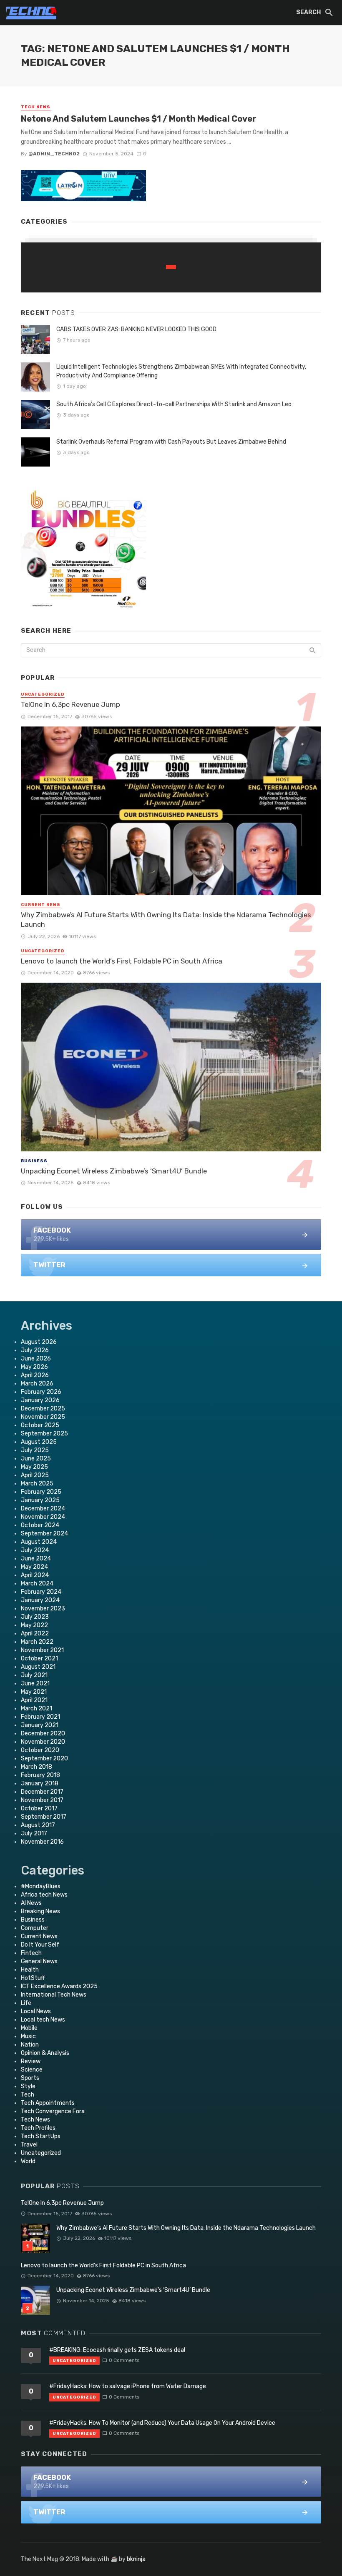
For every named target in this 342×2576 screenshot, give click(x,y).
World (28, 2161)
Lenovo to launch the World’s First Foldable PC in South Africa (122, 961)
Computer (35, 1928)
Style (28, 2086)
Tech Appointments (48, 2103)
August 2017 (38, 1825)
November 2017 (42, 1800)
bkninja (136, 2559)
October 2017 (39, 1808)
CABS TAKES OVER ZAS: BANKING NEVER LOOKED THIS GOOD (136, 329)
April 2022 (35, 1634)
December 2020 (43, 1734)
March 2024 (37, 1584)
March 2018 (36, 1767)
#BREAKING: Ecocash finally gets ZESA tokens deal (117, 2350)
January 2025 (40, 1500)
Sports (30, 2078)
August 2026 (39, 1342)
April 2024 (35, 1575)
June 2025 (36, 1459)
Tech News (36, 107)
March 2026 (37, 1384)
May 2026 (34, 1367)
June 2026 (36, 1359)
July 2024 (35, 1550)
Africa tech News (44, 1895)
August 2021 (38, 1667)
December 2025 (43, 1409)
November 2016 (42, 1842)
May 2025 (34, 1467)
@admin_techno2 (54, 154)
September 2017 (44, 1817)
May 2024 (34, 1567)
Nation (30, 2045)
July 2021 (34, 1675)
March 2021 (36, 1709)
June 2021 (35, 1684)
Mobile (29, 2028)
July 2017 (34, 1833)
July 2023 (35, 1617)
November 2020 (43, 1742)
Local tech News (43, 2020)
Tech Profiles (38, 2128)
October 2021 (39, 1659)
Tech (28, 2095)
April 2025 (35, 1475)
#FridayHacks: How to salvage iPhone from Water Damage (128, 2386)
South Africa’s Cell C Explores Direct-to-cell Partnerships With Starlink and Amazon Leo (174, 404)
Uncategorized (43, 694)
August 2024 (39, 1542)
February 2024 (41, 1592)
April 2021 (34, 1700)
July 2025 (35, 1450)
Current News (41, 905)
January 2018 (40, 1783)
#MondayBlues (41, 1886)
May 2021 (34, 1692)
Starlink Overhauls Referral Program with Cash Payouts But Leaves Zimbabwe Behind (171, 442)
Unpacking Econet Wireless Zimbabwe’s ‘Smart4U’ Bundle (114, 1171)
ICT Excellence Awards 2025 (59, 1986)
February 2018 (40, 1775)
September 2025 (44, 1434)
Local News (36, 2011)
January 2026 (40, 1400)
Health (30, 1970)
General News (39, 1961)
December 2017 (42, 1792)
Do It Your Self (40, 1945)
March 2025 (37, 1484)
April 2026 (35, 1375)
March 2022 (37, 1642)
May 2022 (34, 1625)
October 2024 (40, 1525)
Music (28, 2036)
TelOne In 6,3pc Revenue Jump (70, 704)
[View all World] (171, 267)
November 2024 (43, 1517)
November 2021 (42, 1650)
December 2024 (43, 1509)
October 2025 (40, 1425)
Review (31, 2061)
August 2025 (39, 1442)
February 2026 (41, 1392)
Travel (29, 2145)
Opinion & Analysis (45, 2053)
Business (34, 1161)
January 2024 (40, 1600)
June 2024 (36, 1559)
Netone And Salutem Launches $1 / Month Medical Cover (138, 119)
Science (32, 2070)
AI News (31, 1903)
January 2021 (40, 1725)
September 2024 (44, 1534)
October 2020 (40, 1750)
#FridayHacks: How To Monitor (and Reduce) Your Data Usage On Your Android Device (162, 2423)
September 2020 (44, 1759)
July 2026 (35, 1350)
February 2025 (41, 1492)
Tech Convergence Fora (53, 2111)
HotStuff (33, 1978)
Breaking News (40, 1911)
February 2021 (40, 1717)
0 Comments (124, 2360)
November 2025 (43, 1417)
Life (26, 2003)
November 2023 (43, 1609)
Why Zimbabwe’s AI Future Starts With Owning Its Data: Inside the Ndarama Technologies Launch (166, 920)
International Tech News (54, 1995)
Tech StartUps (41, 2136)
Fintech (31, 1953)
